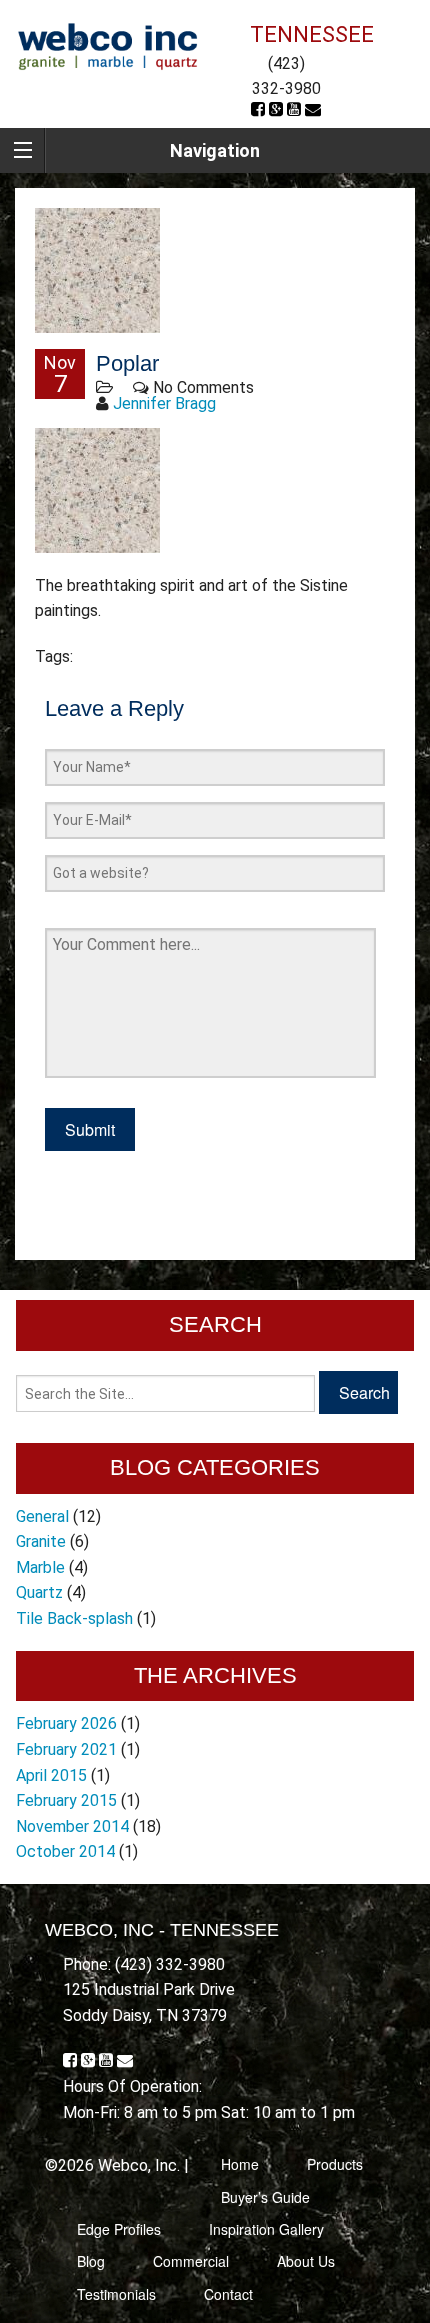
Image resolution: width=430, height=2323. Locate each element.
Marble (40, 1567)
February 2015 (66, 1800)
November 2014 (72, 1826)
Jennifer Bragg (164, 403)
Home (240, 2164)
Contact (228, 2294)
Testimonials (116, 2294)
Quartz (39, 1592)
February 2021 (66, 1749)
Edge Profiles (119, 2229)
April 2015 (51, 1775)
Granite (41, 1541)
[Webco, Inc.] (107, 45)
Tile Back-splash (74, 1618)
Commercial (191, 2261)
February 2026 (66, 1723)
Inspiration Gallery (266, 2229)
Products (335, 2164)
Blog (91, 2261)
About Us (306, 2261)
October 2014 (65, 1851)
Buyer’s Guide (265, 2197)
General (42, 1516)
